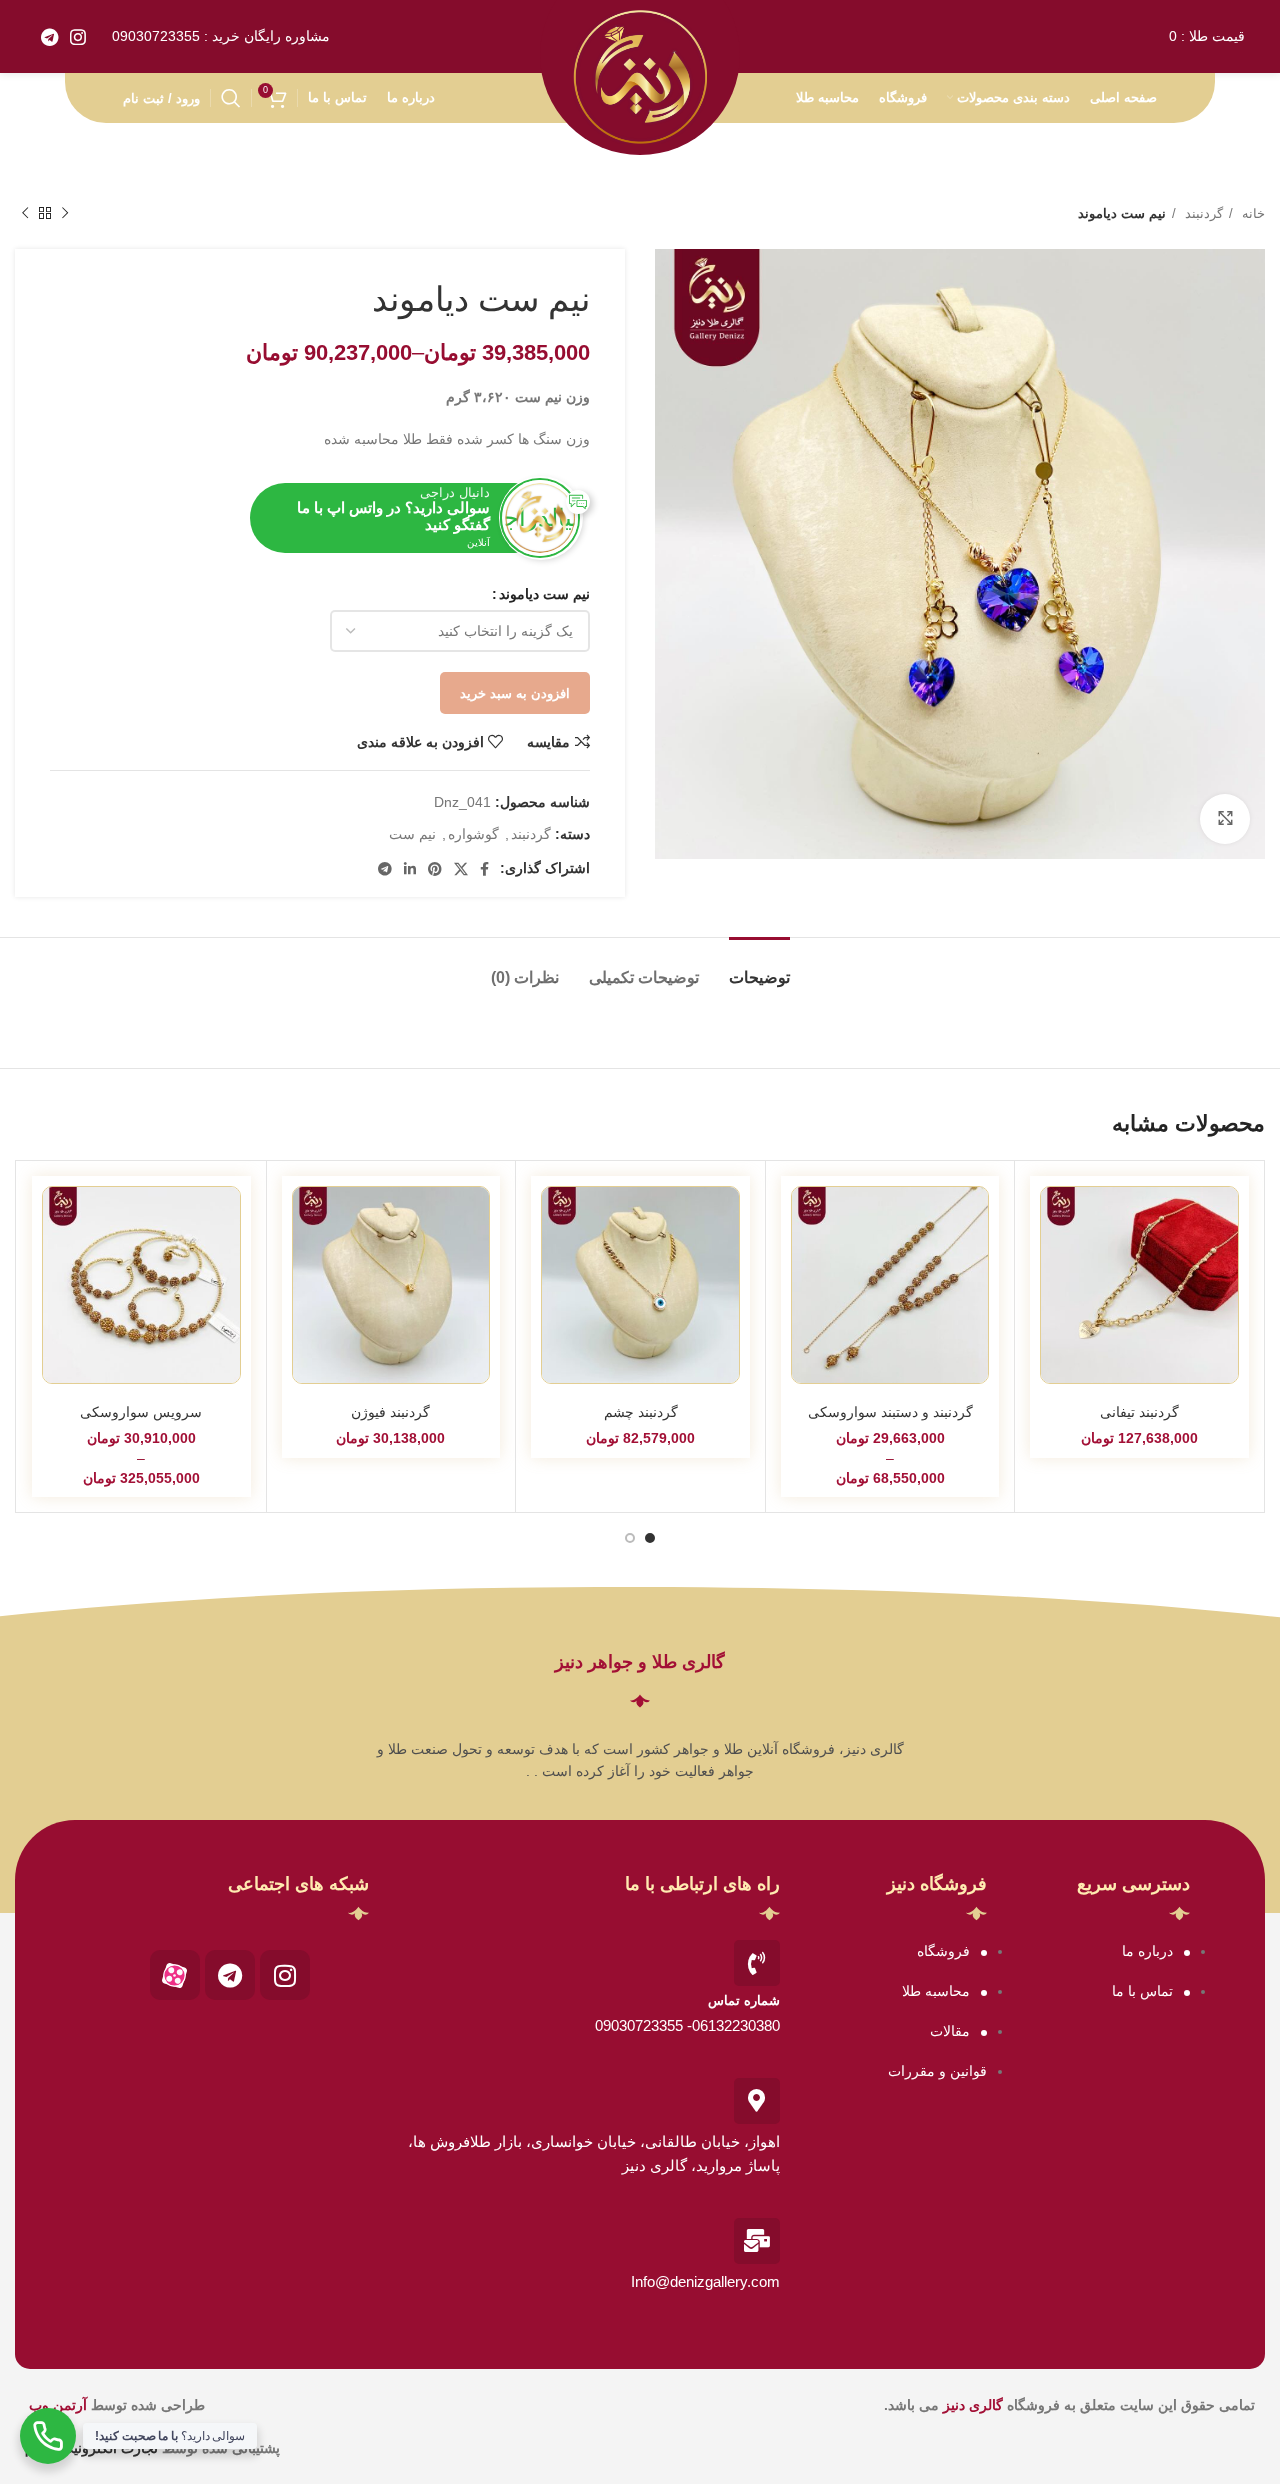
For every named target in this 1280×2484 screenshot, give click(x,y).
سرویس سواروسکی (141, 1412)
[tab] (759, 967)
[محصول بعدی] (25, 214)
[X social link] (461, 869)
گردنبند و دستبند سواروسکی (890, 1412)
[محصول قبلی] (65, 214)
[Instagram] (285, 1975)
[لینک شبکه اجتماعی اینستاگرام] (78, 37)
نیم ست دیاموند (544, 594)
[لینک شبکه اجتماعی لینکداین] (410, 869)
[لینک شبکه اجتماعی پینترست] (435, 869)
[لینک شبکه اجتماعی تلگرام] (49, 37)
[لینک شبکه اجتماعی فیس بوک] (484, 869)
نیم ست (412, 834)
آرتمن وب (58, 2405)
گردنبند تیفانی (1139, 1412)
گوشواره (473, 834)
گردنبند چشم (641, 1412)
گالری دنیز (973, 2405)
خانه (1251, 213)
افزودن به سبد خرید (515, 693)
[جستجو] (231, 98)
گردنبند (1202, 213)
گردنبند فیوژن (390, 1412)
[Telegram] (230, 1975)
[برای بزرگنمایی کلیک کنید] (1225, 819)
